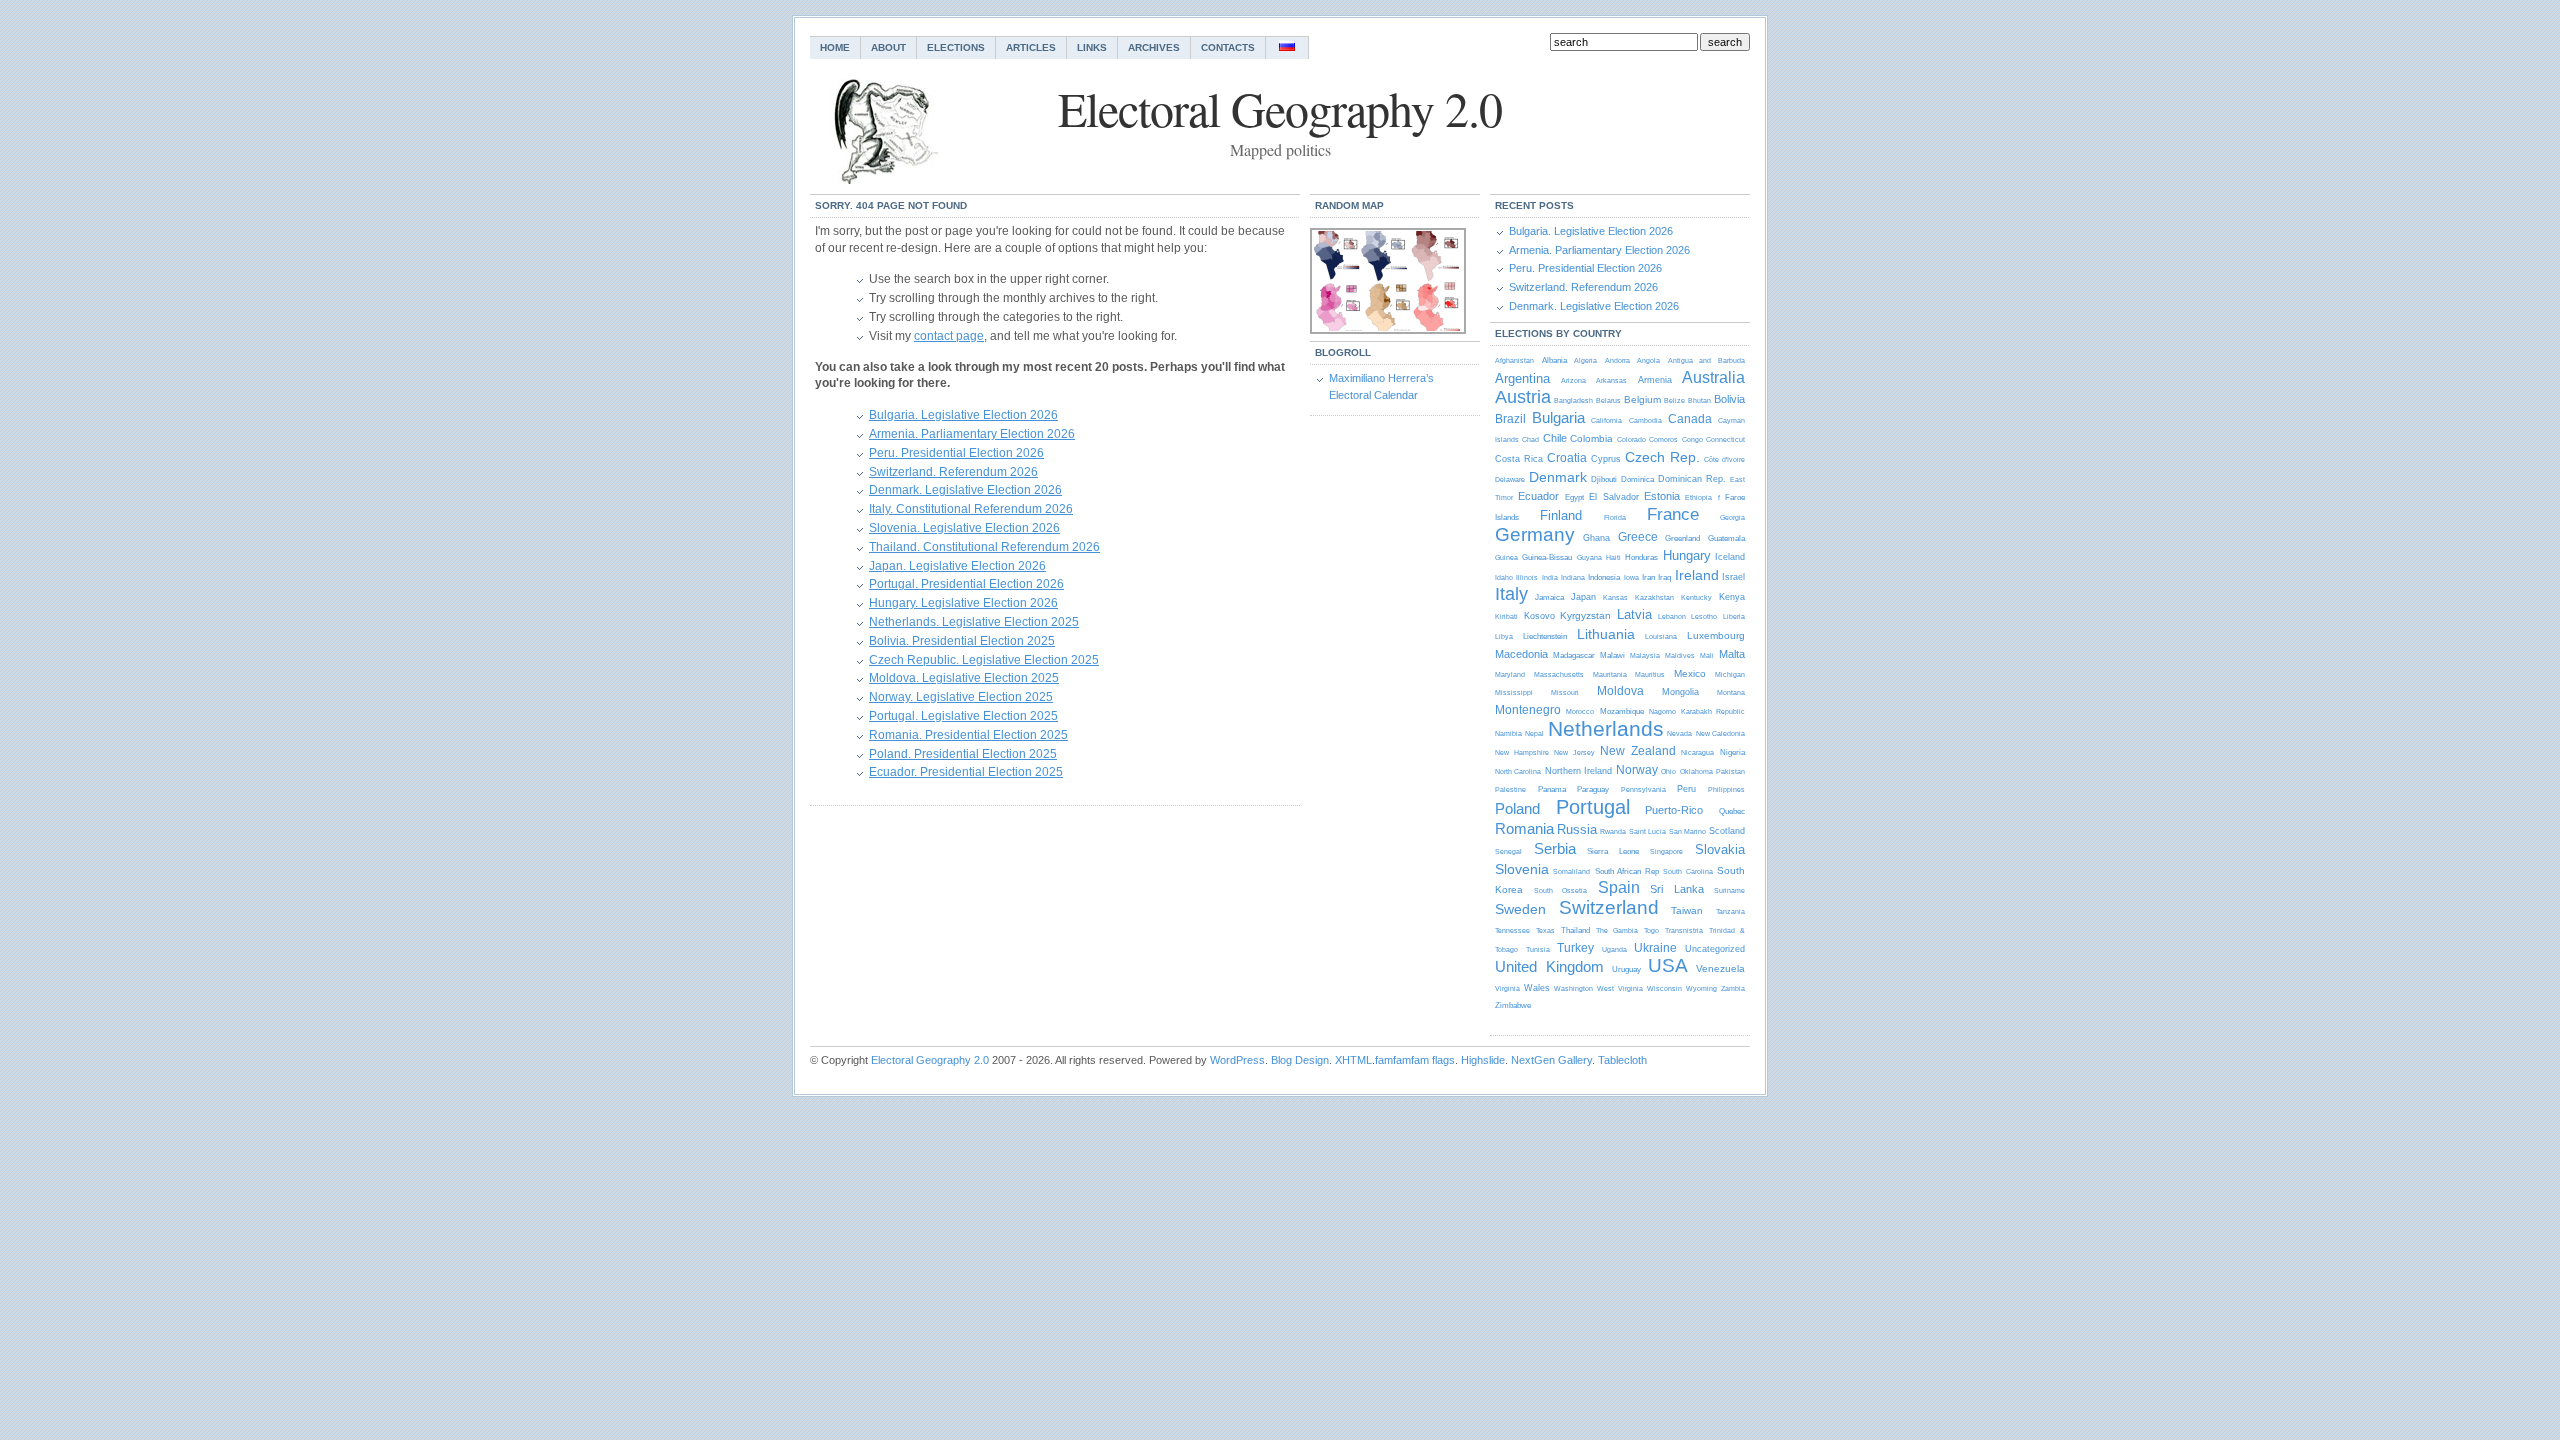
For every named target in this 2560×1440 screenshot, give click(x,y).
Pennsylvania (1643, 789)
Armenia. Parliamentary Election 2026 (972, 434)
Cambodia (1645, 420)
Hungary (1687, 555)
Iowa (1631, 577)
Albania (1554, 360)
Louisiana (1661, 636)
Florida (1615, 517)
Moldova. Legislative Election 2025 (964, 678)
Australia (1713, 377)
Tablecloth (1622, 1060)
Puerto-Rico (1674, 810)
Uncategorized (1715, 949)
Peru (1686, 789)
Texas (1545, 930)
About (888, 47)
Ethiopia (1698, 497)
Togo (1651, 930)
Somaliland (1571, 871)
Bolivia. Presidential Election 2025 (962, 641)
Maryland (1510, 674)
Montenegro (1528, 710)
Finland (1561, 515)
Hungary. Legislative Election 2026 (963, 603)
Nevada (1679, 733)
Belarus (1608, 400)
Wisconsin (1664, 988)
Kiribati (1506, 616)
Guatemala (1726, 538)
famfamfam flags (1415, 1060)
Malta (1732, 654)
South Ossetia (1561, 890)
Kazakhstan (1654, 597)
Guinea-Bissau (1547, 557)
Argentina (1522, 378)
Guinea (1506, 557)
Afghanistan (1514, 360)
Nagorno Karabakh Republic (1697, 711)
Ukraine (1655, 948)
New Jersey (1574, 752)
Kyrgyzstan (1585, 615)
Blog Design (1300, 1060)
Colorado (1631, 439)
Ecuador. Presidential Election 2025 (966, 772)
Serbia (1555, 848)
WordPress (1237, 1060)
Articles (1031, 47)
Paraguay (1593, 789)
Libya (1504, 636)
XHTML (1353, 1060)
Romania (1524, 828)
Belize (1674, 400)
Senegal (1508, 851)
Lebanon (1672, 616)
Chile (1555, 438)
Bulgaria (1558, 417)
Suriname (1729, 890)
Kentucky (1696, 597)
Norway (1637, 770)
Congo (1692, 439)
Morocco (1580, 711)
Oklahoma (1696, 771)
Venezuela (1720, 968)
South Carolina (1687, 871)
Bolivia (1729, 399)
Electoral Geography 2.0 (930, 1060)
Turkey (1575, 948)
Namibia (1508, 733)
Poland (1517, 808)
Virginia (1507, 988)
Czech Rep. (1662, 457)
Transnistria (1684, 930)
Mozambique (1622, 711)
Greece (1638, 537)
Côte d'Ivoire (1724, 459)
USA (1668, 965)
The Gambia (1617, 930)
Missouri (1565, 692)
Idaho (1504, 577)
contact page (949, 336)
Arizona (1573, 380)
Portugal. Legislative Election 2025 (963, 716)
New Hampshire (1522, 752)
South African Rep (1627, 871)
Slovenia (1522, 869)
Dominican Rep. (1692, 479)
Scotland (1727, 831)
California (1606, 420)
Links (1092, 47)
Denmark (1558, 477)
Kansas (1615, 597)
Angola (1648, 360)
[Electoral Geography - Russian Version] (1287, 47)
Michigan (1730, 674)
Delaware (1510, 479)
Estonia (1662, 496)
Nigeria (1732, 752)
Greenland (1682, 538)
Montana (1731, 692)
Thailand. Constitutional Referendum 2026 (984, 547)
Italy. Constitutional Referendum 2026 (971, 509)
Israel (1733, 577)
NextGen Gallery (1551, 1060)
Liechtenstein (1545, 636)
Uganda (1614, 949)
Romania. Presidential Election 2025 (968, 735)
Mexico (1690, 673)
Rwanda (1613, 831)
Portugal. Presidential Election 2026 (966, 584)
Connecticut (1725, 439)
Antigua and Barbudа (1706, 360)
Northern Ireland (1578, 771)
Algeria (1585, 360)
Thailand (1575, 930)
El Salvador (1613, 497)
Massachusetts (1559, 674)
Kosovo (1539, 616)
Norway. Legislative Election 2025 (961, 697)
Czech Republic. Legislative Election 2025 (984, 660)
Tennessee (1512, 930)
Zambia (1733, 988)
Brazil (1510, 419)
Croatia (1567, 458)
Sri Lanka (1677, 889)
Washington (1573, 988)
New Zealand (1638, 751)
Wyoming (1701, 988)
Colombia (1591, 438)
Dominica (1637, 479)
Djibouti (1604, 479)
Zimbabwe (1513, 1005)
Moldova (1620, 691)
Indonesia (1604, 577)
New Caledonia (1720, 733)
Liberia (1734, 616)
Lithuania (1606, 634)
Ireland (1697, 575)
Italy (1511, 594)
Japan (1583, 597)
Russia (1577, 829)
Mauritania (1610, 674)
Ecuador (1538, 496)
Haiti (1613, 557)
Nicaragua (1697, 752)
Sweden (1520, 909)
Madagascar (1574, 655)
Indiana (1573, 577)
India (1550, 577)
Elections (956, 47)
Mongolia (1680, 692)
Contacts (1228, 47)
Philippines (1726, 789)
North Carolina (1518, 771)
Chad (1530, 439)
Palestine (1510, 789)
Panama (1552, 789)
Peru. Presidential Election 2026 (956, 453)
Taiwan (1687, 910)
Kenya (1732, 597)
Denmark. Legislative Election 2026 (965, 490)
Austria (1523, 397)
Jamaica (1549, 597)
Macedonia (1521, 654)
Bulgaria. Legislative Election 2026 (963, 415)
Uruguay (1626, 969)
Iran (1648, 577)
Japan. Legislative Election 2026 (957, 566)
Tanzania (1730, 911)
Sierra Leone (1613, 851)
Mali (1707, 655)
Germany (1535, 534)
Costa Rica (1519, 459)
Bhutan (1699, 400)
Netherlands (1606, 728)
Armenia (1655, 380)
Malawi (1612, 655)
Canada (1690, 419)
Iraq (1664, 577)
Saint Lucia (1647, 831)
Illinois (1527, 577)
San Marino (1687, 831)
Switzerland (1609, 907)
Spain (1619, 887)
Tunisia (1538, 949)
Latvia (1634, 614)
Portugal (1593, 807)
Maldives (1680, 655)
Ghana (1596, 538)
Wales (1537, 988)
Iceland (1730, 557)
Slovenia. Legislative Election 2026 (964, 528)
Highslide (1483, 1060)
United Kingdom (1549, 966)
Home (835, 47)
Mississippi (1514, 692)
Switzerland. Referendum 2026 (953, 472)
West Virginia (1619, 988)
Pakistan (1730, 771)
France (1673, 514)
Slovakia (1720, 849)
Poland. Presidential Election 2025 (963, 754)
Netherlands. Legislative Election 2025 (974, 622)
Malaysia (1645, 655)
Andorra (1617, 360)
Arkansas (1611, 380)
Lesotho (1704, 616)
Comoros (1663, 439)
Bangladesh (1573, 400)
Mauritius (1650, 674)
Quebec (1732, 811)
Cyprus (1606, 459)
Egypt (1574, 497)
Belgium (1642, 399)
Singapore (1666, 851)
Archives (1154, 47)
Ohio (1668, 771)
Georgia (1732, 517)
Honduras (1641, 557)
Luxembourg (1716, 635)
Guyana (1589, 557)
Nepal (1534, 733)
